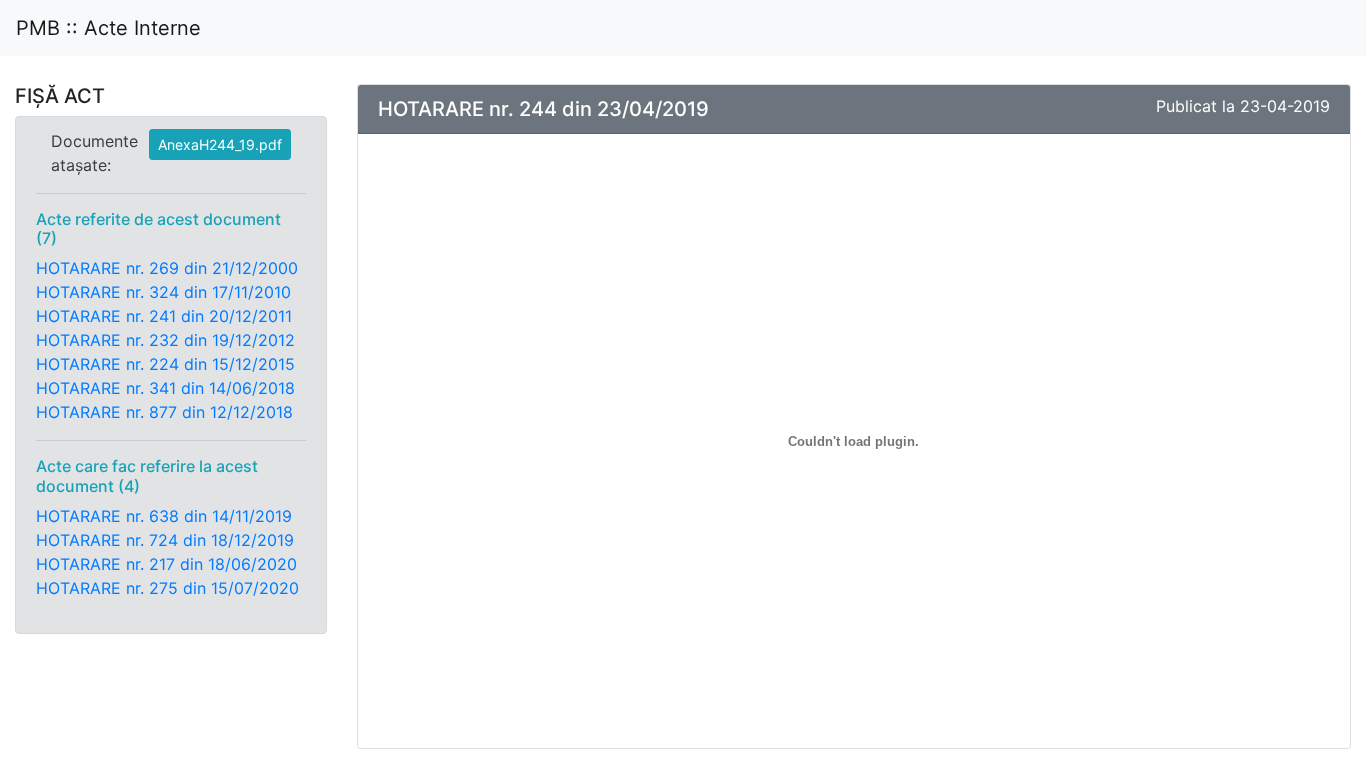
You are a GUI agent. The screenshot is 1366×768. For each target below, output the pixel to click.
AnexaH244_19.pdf (220, 144)
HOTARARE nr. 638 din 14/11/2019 (164, 516)
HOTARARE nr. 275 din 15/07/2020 (167, 588)
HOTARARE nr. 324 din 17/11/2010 (163, 292)
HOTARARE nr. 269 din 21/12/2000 (167, 268)
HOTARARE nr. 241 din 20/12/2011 (164, 316)
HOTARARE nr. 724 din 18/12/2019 (165, 540)
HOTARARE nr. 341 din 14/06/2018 (165, 388)
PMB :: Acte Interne (108, 28)
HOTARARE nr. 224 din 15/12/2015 (165, 364)
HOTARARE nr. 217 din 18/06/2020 (166, 564)
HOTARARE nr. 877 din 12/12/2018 (164, 412)
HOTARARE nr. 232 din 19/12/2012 (165, 340)
